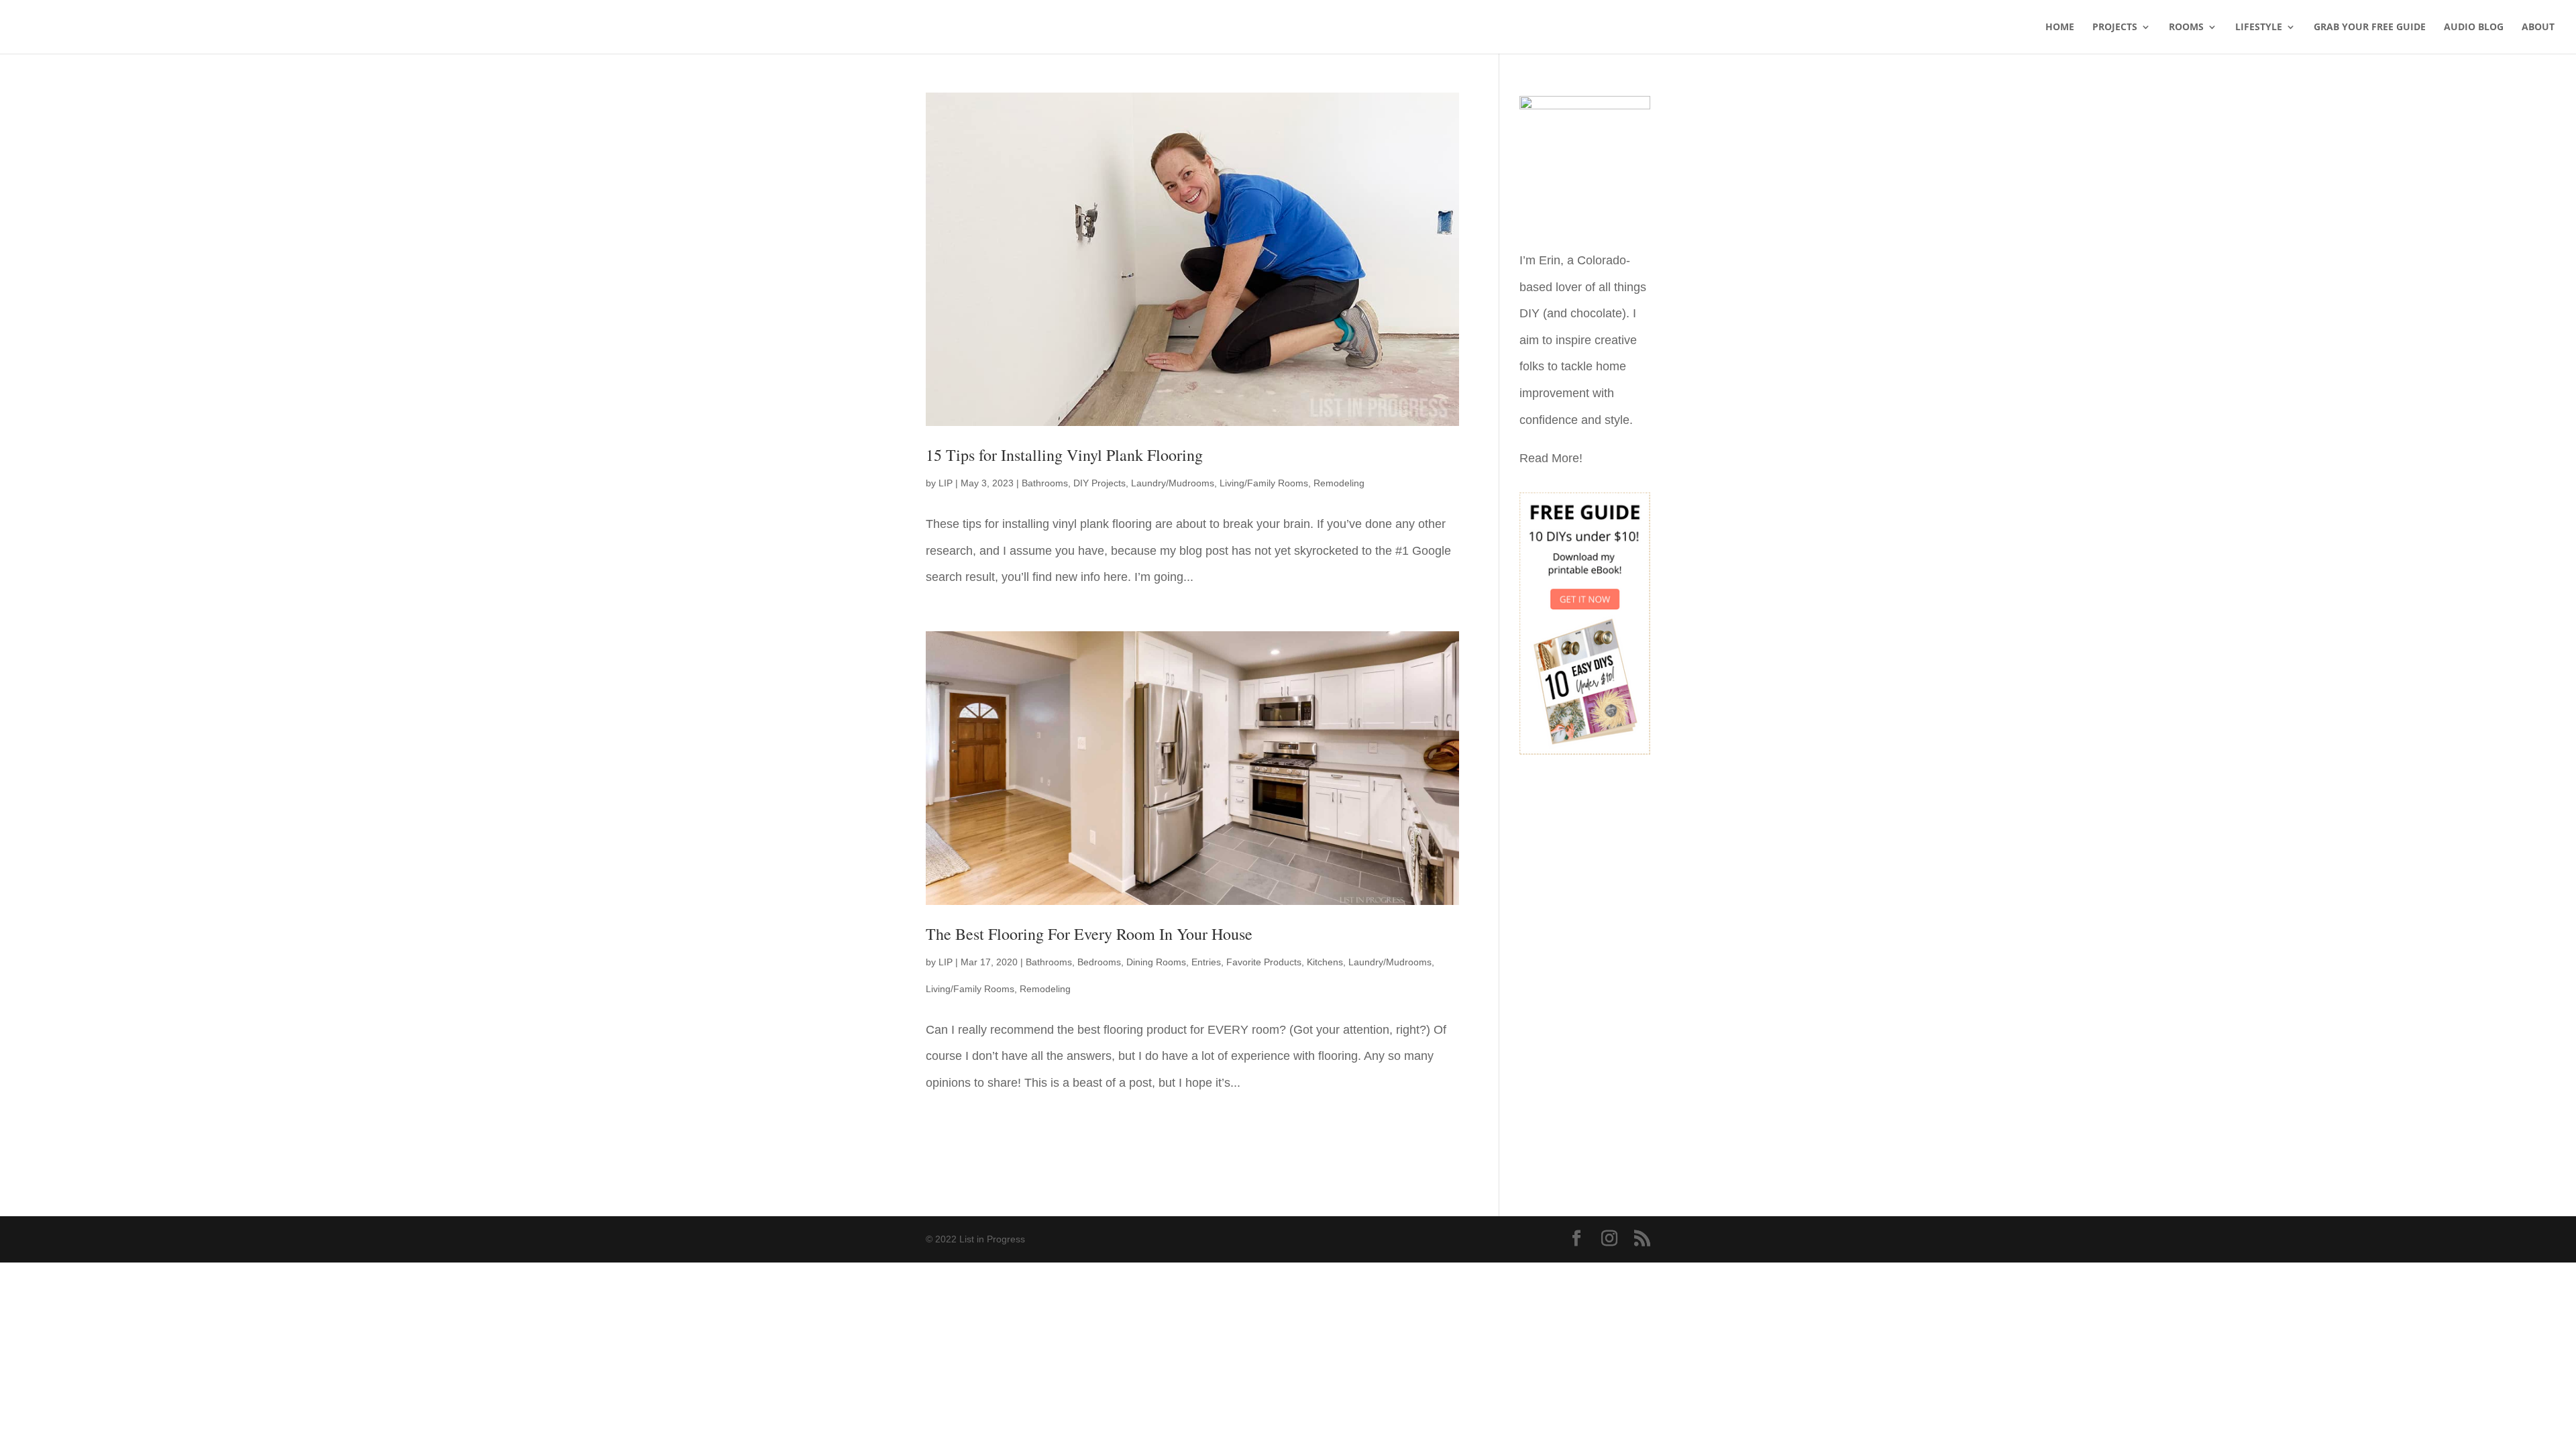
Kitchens (1325, 962)
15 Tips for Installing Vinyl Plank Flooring (1064, 455)
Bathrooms (1045, 483)
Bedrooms (1099, 962)
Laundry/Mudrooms (1173, 483)
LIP (946, 483)
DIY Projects (1099, 483)
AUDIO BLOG (2474, 28)
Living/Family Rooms (1264, 483)
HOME (2060, 28)
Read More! (1551, 458)
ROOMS (2186, 28)
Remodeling (1339, 483)
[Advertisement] (1585, 976)
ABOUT (2538, 28)
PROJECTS (2115, 28)
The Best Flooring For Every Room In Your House (1089, 934)
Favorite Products (1264, 962)
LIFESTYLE (2259, 28)
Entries (1206, 962)
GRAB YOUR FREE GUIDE (2370, 28)
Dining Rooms (1156, 962)
